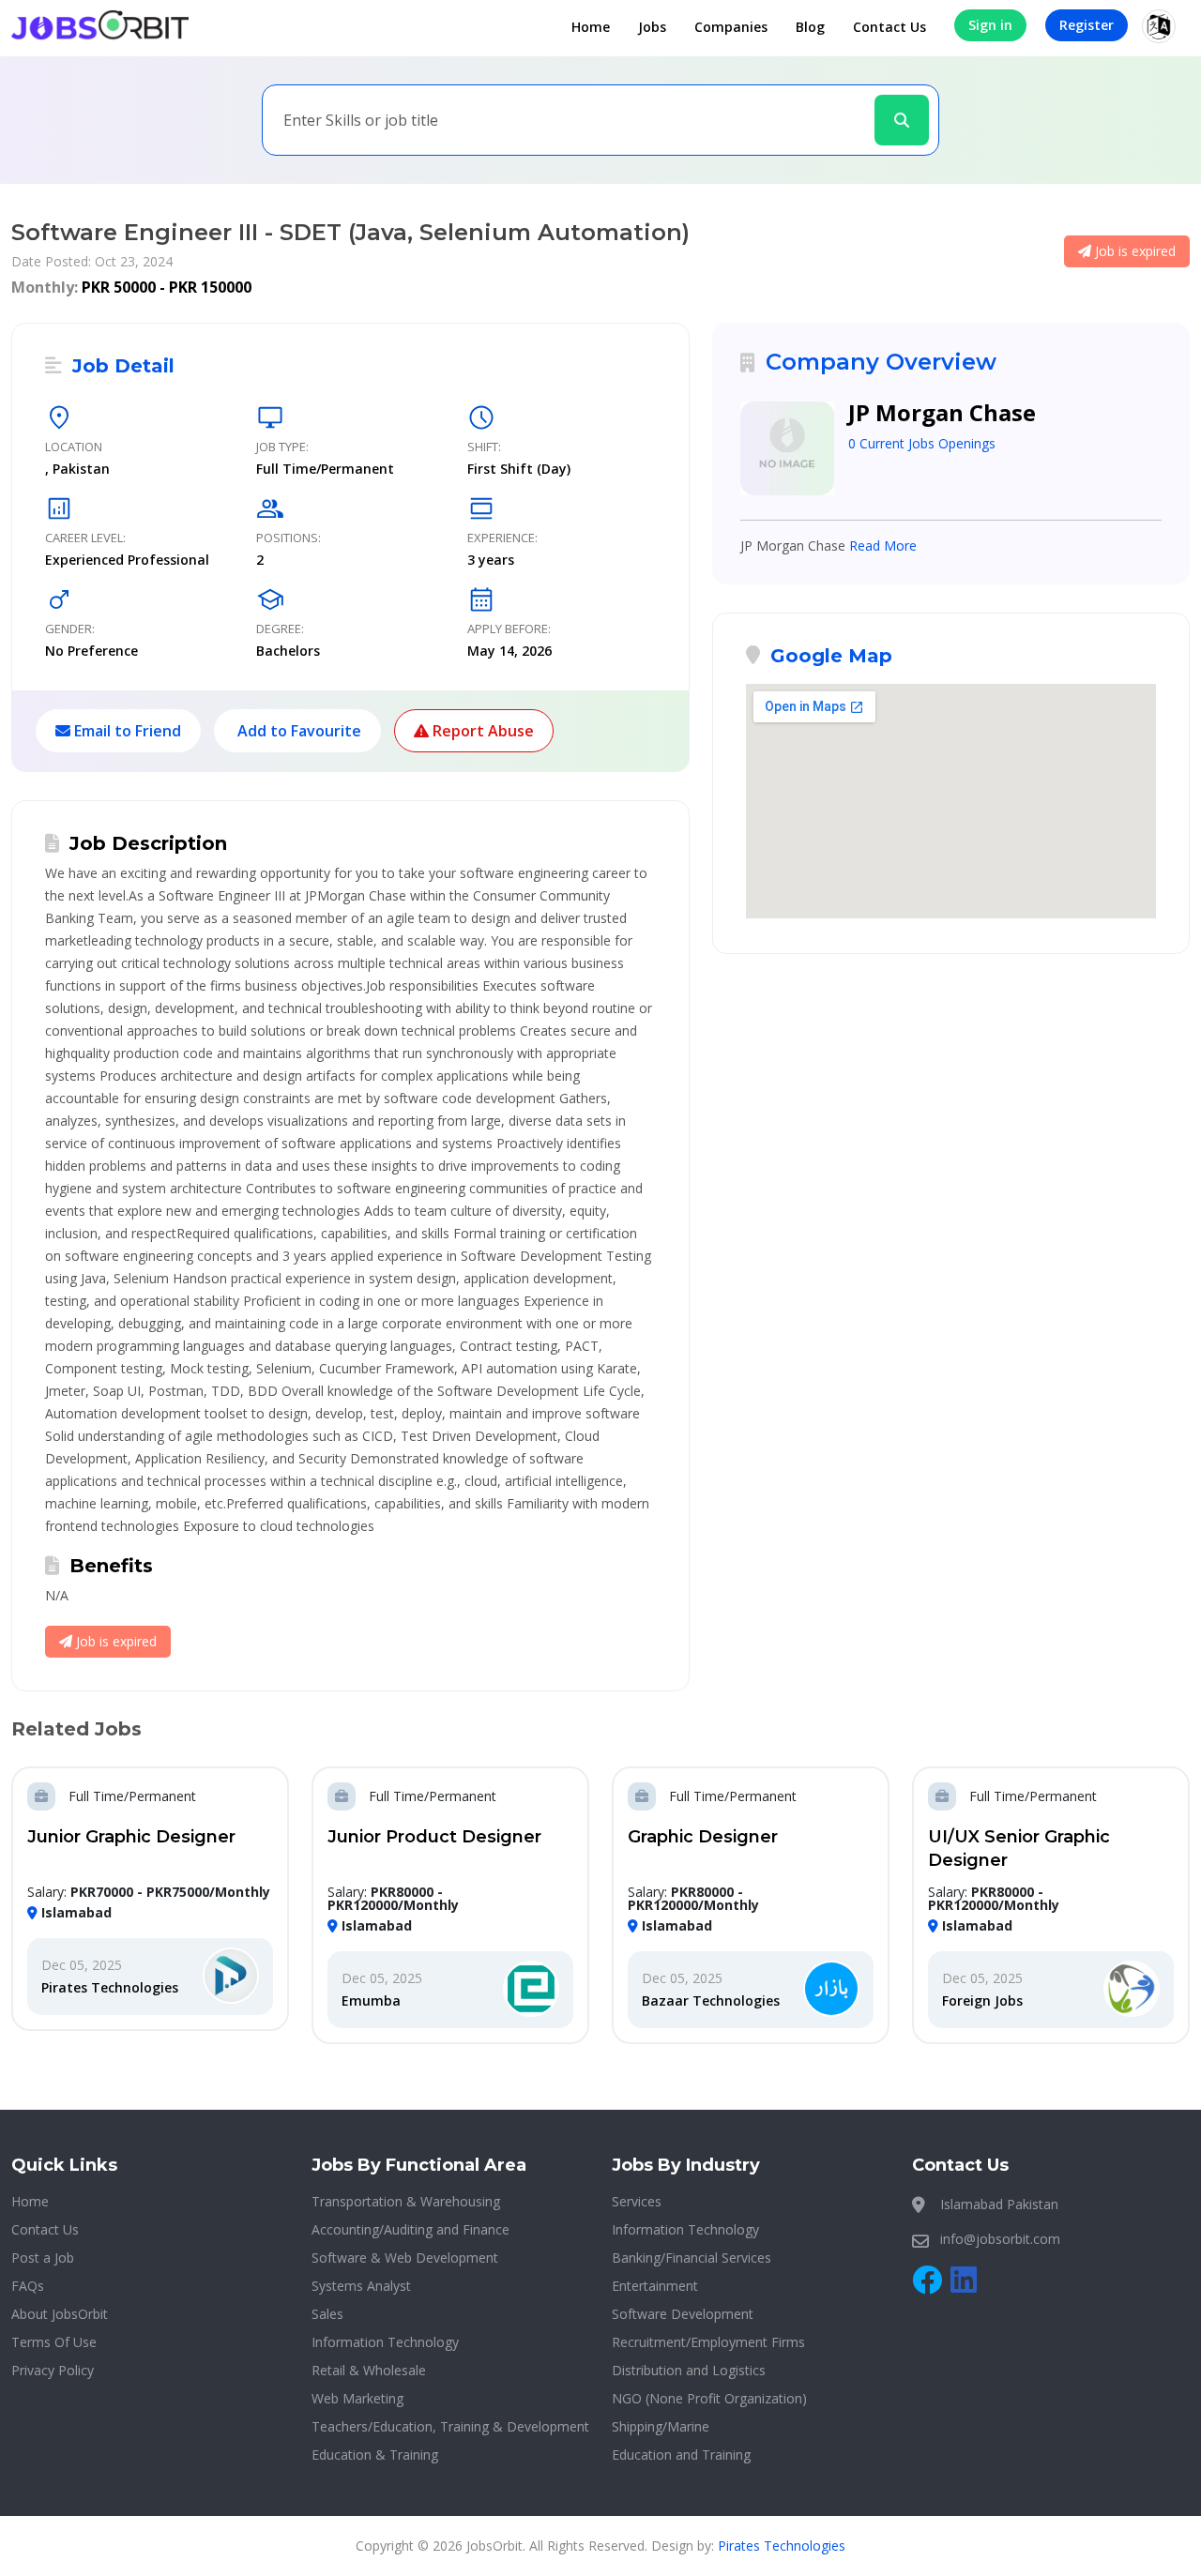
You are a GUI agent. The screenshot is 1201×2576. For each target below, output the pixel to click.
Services (637, 2201)
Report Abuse (481, 731)
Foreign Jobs (982, 2000)
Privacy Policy (53, 2370)
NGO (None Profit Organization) (709, 2398)
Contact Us (889, 27)
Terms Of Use (54, 2342)
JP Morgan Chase (942, 412)
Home (591, 27)
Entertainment (655, 2286)
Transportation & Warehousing (406, 2201)
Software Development (683, 2314)
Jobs (652, 27)
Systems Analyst (361, 2286)
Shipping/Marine (661, 2426)
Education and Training (681, 2455)
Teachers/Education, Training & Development (450, 2426)
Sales (327, 2314)
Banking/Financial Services (692, 2258)
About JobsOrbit (60, 2314)
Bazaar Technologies (711, 2000)
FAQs (28, 2286)
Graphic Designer (703, 1837)
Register (1087, 25)
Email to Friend (126, 731)
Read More (883, 546)
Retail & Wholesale (369, 2370)
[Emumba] (531, 1990)
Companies (731, 27)
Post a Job (43, 2258)
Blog (810, 27)
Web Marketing (357, 2398)
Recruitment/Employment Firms (708, 2342)
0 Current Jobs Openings (922, 443)
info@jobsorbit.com (1000, 2239)
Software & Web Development (405, 2258)
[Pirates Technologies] (231, 1977)
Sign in (990, 25)
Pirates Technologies (110, 1987)
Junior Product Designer (434, 1837)
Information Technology (385, 2342)
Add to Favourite (297, 731)
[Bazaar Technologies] (831, 1990)
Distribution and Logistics (689, 2370)
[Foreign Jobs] (1132, 1990)
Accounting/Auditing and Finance (410, 2229)
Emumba (371, 2000)
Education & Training (375, 2455)
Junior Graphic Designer (131, 1837)
